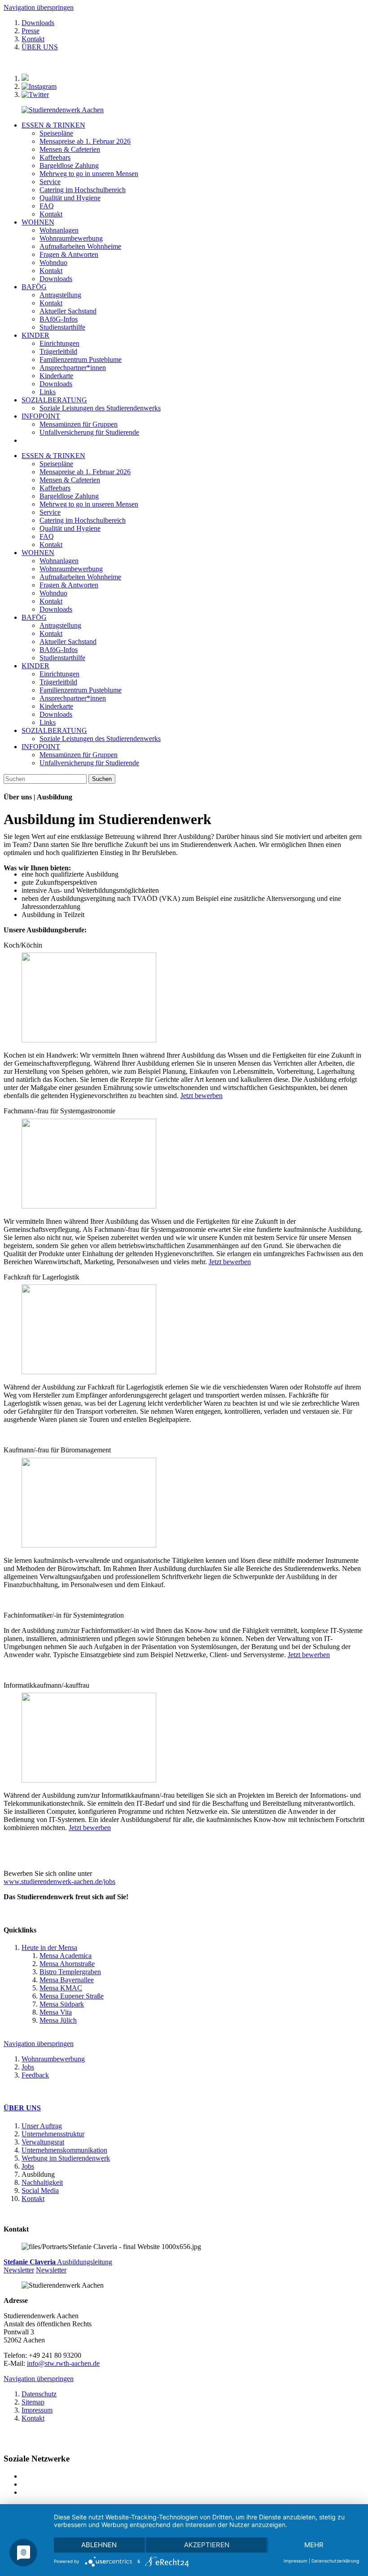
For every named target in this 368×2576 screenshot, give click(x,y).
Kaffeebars (55, 488)
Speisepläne (56, 464)
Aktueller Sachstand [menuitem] (68, 311)
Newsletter (19, 2270)
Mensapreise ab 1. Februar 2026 (85, 472)
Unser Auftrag (42, 2126)
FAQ (47, 536)
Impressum (37, 2410)
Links (48, 722)
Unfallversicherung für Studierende (89, 763)
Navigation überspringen (39, 7)
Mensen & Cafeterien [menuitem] (70, 149)
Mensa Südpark (62, 2004)
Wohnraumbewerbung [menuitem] (71, 238)
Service (50, 512)
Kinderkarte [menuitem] (56, 376)
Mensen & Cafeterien (70, 480)
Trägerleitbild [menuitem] (58, 351)
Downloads (38, 23)
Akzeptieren (207, 2545)
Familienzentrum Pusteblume (81, 690)
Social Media (40, 2190)
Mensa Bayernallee (67, 1980)
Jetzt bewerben (202, 1096)
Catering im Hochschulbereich (83, 520)
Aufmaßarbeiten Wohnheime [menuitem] (80, 246)
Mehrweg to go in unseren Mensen (89, 504)
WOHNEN (38, 222)
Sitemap (33, 2402)
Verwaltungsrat (43, 2142)
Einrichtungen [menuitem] (59, 343)
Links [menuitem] (48, 392)
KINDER (35, 335)
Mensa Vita (56, 2012)
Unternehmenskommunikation (64, 2150)
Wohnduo (53, 593)
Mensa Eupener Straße (72, 1996)
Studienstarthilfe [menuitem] (62, 327)
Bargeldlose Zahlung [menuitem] (69, 165)
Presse (31, 31)
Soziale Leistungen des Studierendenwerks (100, 739)
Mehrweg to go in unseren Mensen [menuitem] (89, 174)
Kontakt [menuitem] (51, 214)
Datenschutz (39, 2394)
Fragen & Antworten (69, 585)
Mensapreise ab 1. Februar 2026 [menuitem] (85, 141)
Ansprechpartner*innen (73, 698)
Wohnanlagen (59, 561)
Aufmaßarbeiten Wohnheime (80, 577)
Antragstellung (60, 625)
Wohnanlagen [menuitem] (59, 230)
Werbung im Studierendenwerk (66, 2158)
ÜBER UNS (40, 47)
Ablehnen (99, 2545)
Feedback (35, 2075)
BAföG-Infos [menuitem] (59, 319)
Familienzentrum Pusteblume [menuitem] (81, 359)
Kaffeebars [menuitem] (55, 157)
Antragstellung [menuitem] (60, 295)
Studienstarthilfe (62, 658)
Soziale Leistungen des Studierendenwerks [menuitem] (100, 408)
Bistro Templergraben (70, 1972)
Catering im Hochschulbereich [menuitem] (83, 190)
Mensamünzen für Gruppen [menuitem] (79, 424)
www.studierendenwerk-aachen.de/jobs (59, 1881)
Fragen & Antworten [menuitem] (69, 254)
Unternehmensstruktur (53, 2134)
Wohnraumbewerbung (71, 569)
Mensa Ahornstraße (67, 1964)
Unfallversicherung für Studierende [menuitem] (89, 432)
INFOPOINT (41, 416)
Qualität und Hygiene (70, 528)
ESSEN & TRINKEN (53, 125)
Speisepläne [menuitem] (56, 133)
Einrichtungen (59, 674)
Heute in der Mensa (49, 1947)
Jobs (28, 2067)
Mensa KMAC (61, 1988)
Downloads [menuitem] (56, 279)
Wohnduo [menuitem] (53, 262)
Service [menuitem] (50, 182)
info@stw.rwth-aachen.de (63, 2363)
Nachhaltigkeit (42, 2182)
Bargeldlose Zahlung (69, 496)
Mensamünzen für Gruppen (79, 755)
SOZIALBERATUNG (54, 400)
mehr (314, 2545)
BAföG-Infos (59, 650)
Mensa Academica (66, 1956)
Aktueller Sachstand (68, 642)
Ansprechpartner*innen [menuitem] (73, 368)
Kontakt (33, 39)
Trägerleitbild (58, 682)
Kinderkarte (56, 706)
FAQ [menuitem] (47, 206)
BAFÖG (34, 287)
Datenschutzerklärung (335, 2561)
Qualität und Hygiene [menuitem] (70, 198)
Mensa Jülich (58, 2020)
